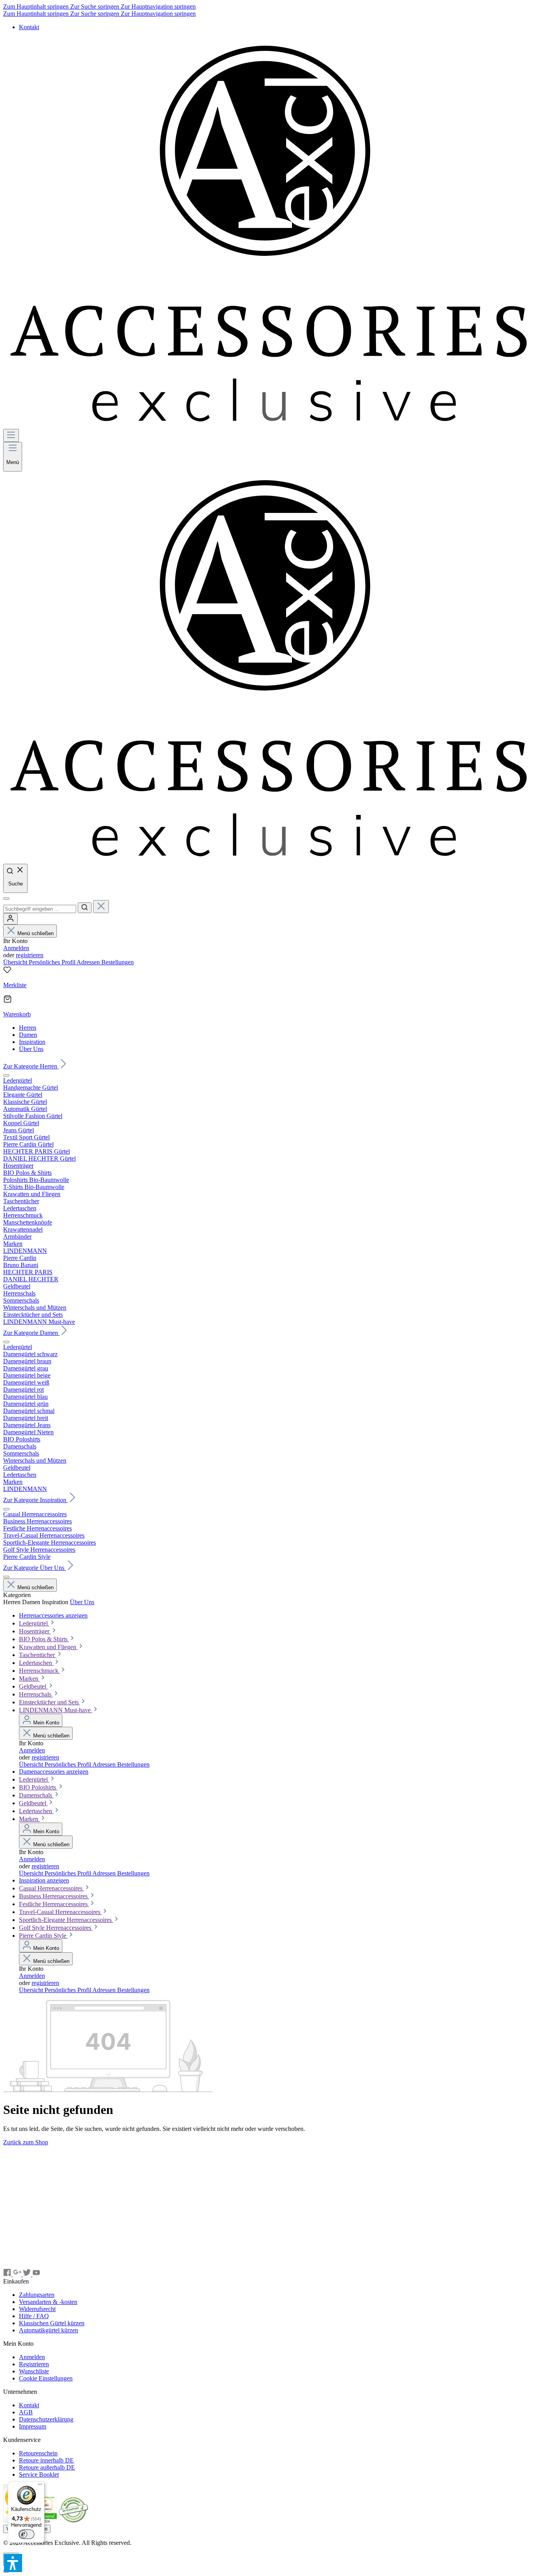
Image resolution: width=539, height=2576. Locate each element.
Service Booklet (39, 2474)
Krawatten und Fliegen (48, 1647)
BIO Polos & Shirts (44, 1639)
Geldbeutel (33, 1686)
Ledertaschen (36, 1663)
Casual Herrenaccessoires (51, 1888)
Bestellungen (118, 962)
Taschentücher (38, 1655)
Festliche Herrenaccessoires (54, 1904)
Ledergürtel (34, 1623)
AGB (26, 2412)
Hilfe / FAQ (34, 2316)
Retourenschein (38, 2453)
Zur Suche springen (95, 7)
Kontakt (29, 27)
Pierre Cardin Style (43, 1936)
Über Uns (82, 1602)
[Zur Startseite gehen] (269, 425)
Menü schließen (36, 933)
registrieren (30, 955)
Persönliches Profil (53, 962)
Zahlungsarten (37, 2295)
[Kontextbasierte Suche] (6, 898)
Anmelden (16, 948)
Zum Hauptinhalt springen (37, 7)
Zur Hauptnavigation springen (158, 7)
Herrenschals (36, 1694)
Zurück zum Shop (26, 2142)
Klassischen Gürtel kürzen (52, 2323)
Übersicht (16, 962)
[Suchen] (85, 908)
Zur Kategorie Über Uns (35, 1568)
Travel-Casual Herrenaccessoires (60, 1912)
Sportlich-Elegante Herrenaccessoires (66, 1920)
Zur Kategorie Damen (31, 1333)
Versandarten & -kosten (48, 2302)
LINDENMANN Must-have (56, 1710)
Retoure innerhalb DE (46, 2460)
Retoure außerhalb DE (47, 2467)
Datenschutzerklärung (46, 2419)
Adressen (89, 962)
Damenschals (36, 1795)
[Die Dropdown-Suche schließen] (101, 907)
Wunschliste (34, 2371)
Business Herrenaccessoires (54, 1896)
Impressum (33, 2426)
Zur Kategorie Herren (31, 1066)
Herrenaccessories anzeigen (53, 1615)
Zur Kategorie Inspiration (36, 1500)
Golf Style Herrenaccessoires (56, 1928)
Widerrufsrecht (37, 2309)
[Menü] (11, 435)
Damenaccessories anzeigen (54, 1772)
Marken (29, 1679)
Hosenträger (35, 1631)
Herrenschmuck (39, 1671)
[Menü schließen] (6, 1076)
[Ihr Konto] (10, 919)
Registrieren (34, 2364)
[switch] (26, 2534)
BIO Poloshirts (38, 1787)
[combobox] (40, 909)
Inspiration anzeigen (44, 1880)
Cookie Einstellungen (46, 2378)
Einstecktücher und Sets (50, 1702)
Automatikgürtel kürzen (49, 2330)
